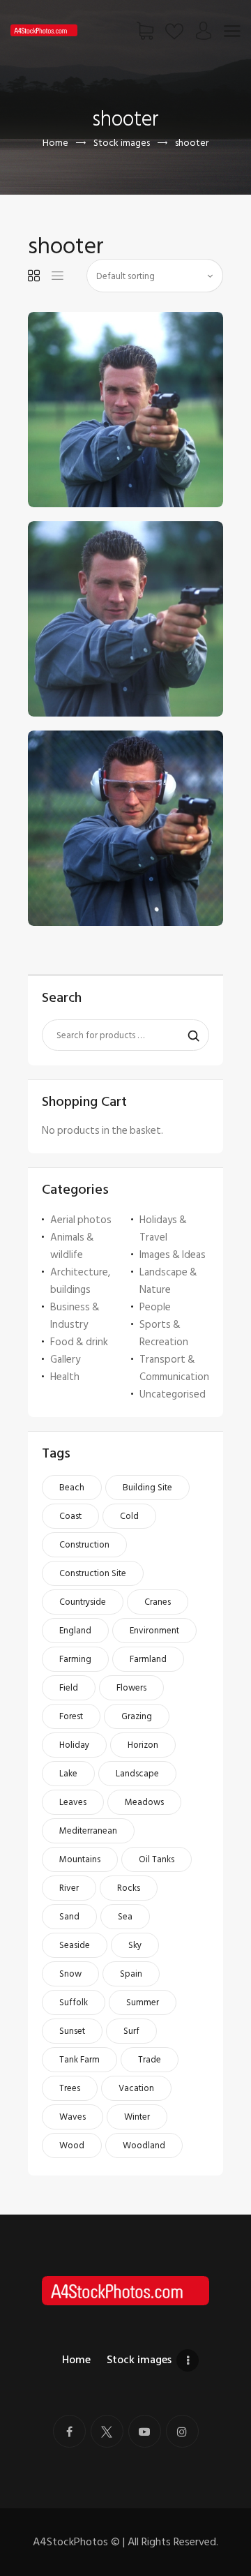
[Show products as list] (58, 276)
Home (55, 143)
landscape (137, 1774)
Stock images (122, 143)
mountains (80, 1859)
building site (147, 1488)
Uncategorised (173, 1394)
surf (131, 2031)
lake (68, 1774)
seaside (75, 1945)
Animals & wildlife (72, 1246)
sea (125, 1917)
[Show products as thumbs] (34, 276)
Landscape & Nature (168, 1281)
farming (75, 1659)
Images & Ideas (173, 1255)
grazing (137, 1716)
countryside (83, 1602)
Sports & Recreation (164, 1333)
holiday (74, 1745)
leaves (73, 1802)
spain (131, 1974)
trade (150, 2060)
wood (72, 2146)
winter (137, 2117)
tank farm (79, 2060)
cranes (158, 1602)
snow (70, 1974)
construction (84, 1545)
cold (129, 1516)
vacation (136, 2088)
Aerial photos (81, 1220)
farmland (148, 1659)
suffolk (74, 2002)
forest (71, 1716)
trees (70, 2088)
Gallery (65, 1360)
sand (69, 1917)
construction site (93, 1573)
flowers (131, 1688)
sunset (72, 2031)
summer (143, 2002)
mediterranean (88, 1831)
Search (190, 1035)
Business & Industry (75, 1316)
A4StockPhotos (76, 2542)
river (69, 1888)
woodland (144, 2146)
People (155, 1307)
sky (135, 1945)
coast (70, 1516)
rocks (129, 1888)
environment (154, 1631)
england (75, 1631)
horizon (143, 1745)
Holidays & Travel (163, 1229)
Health (65, 1377)
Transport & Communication (174, 1368)
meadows (144, 1802)
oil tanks (157, 1859)
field (69, 1688)
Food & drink (79, 1342)
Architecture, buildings (80, 1281)
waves (73, 2117)
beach (72, 1488)
